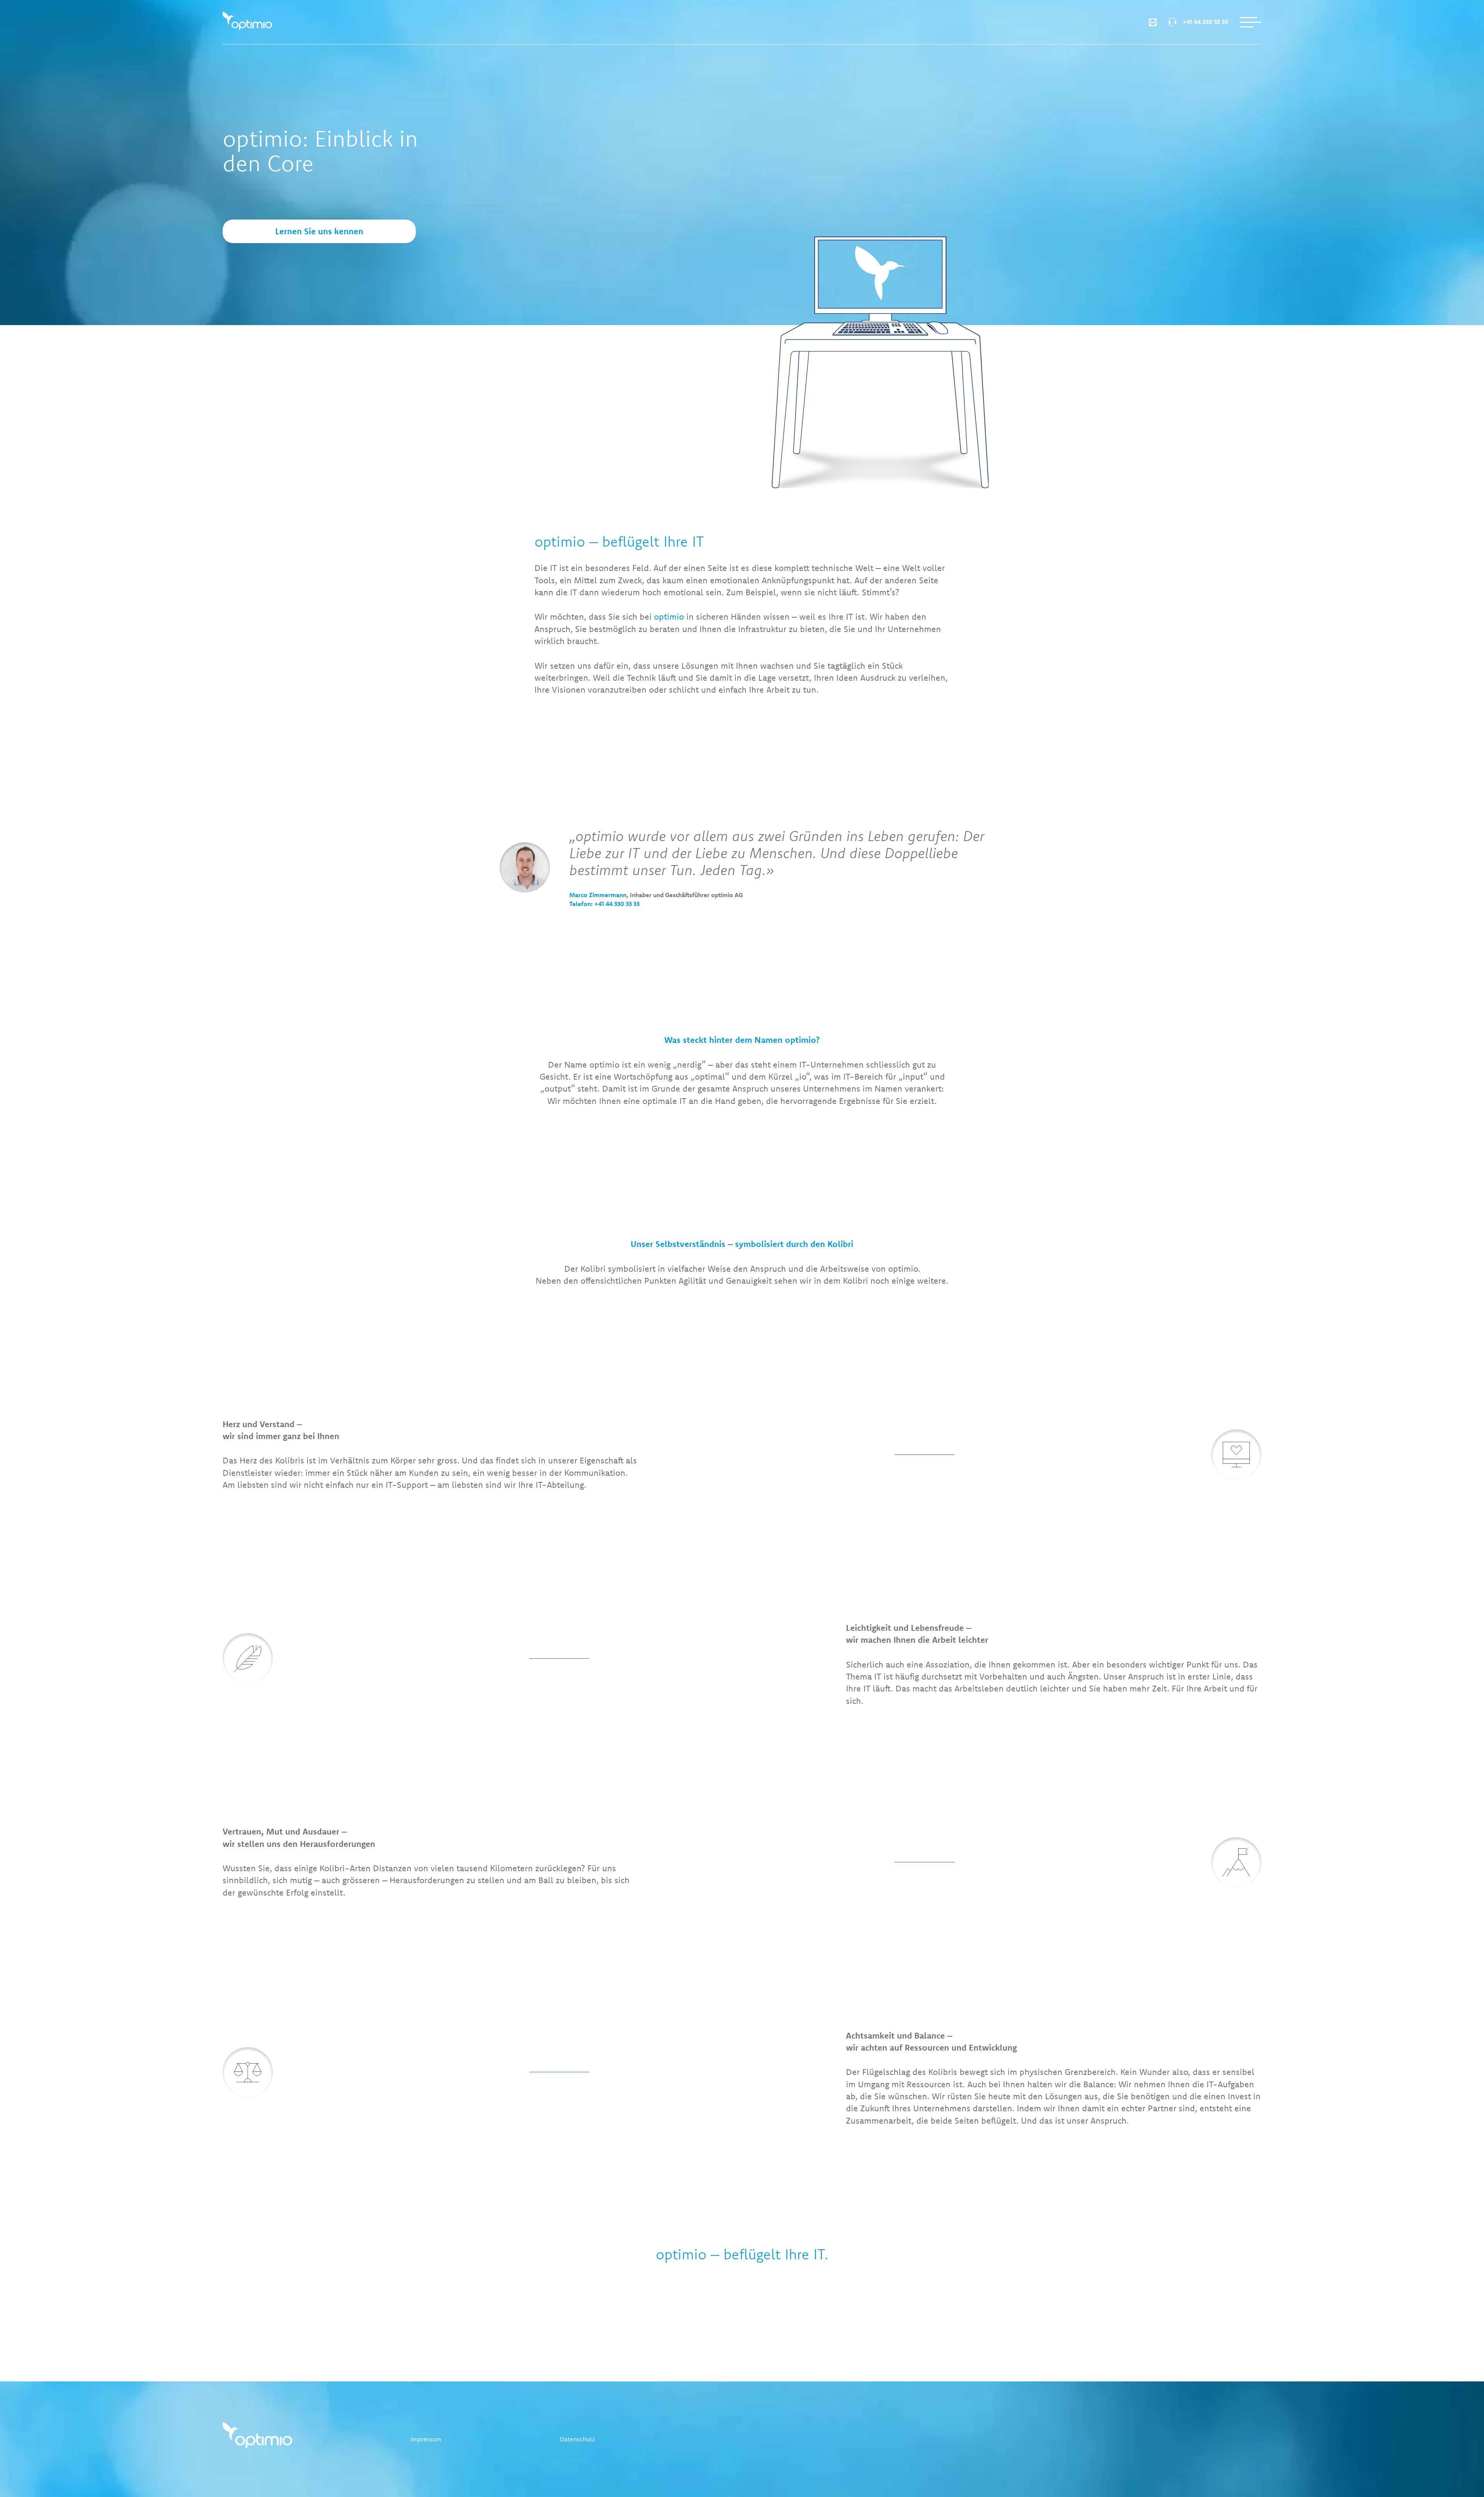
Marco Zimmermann (598, 895)
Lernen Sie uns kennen (319, 231)
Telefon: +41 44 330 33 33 (604, 904)
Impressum (426, 2439)
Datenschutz (577, 2439)
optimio (669, 617)
